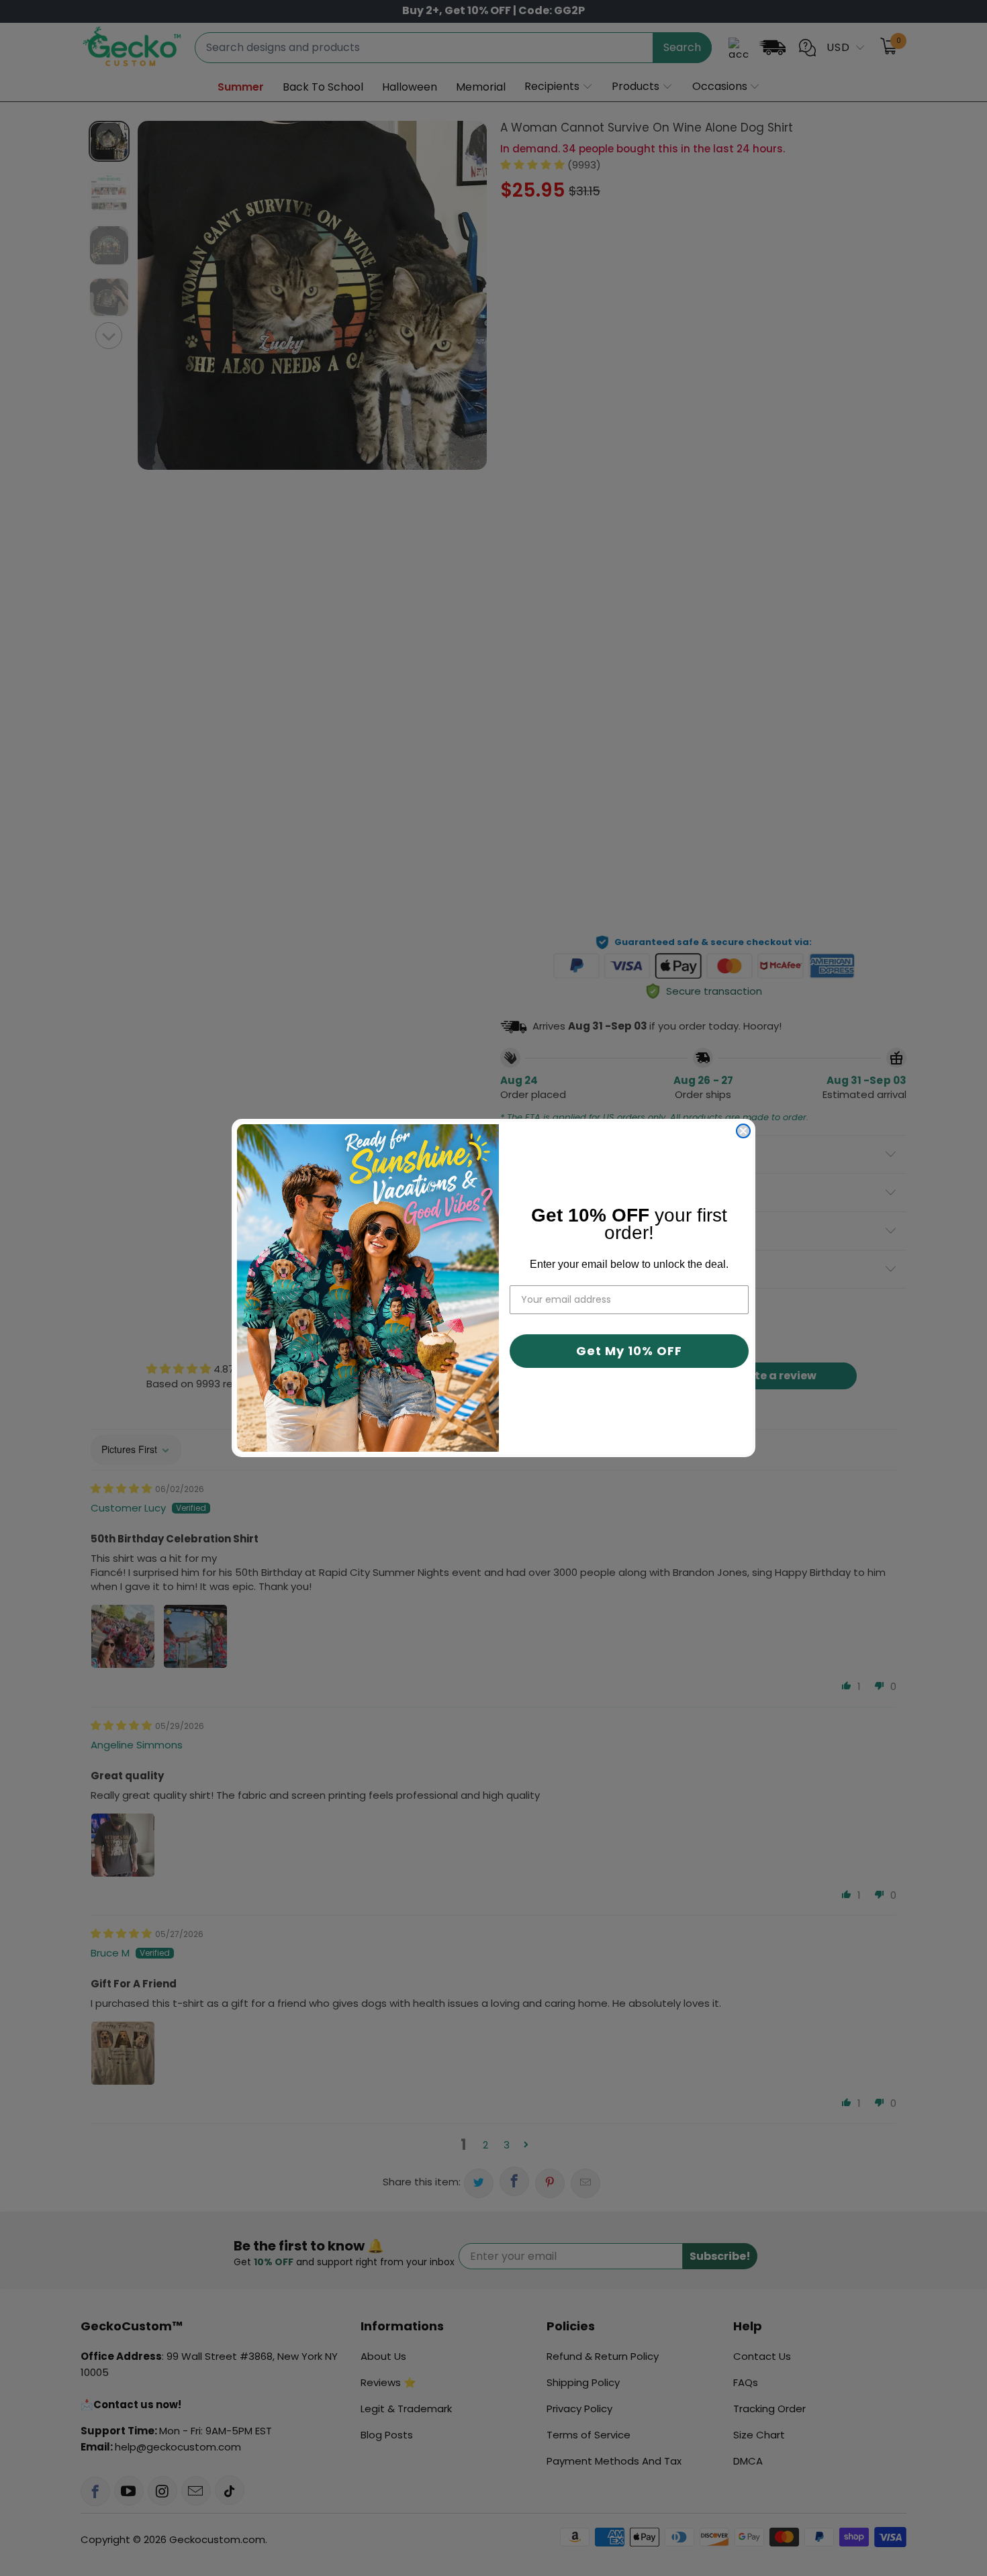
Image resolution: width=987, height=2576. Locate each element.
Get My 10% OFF (629, 1351)
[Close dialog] (743, 1131)
